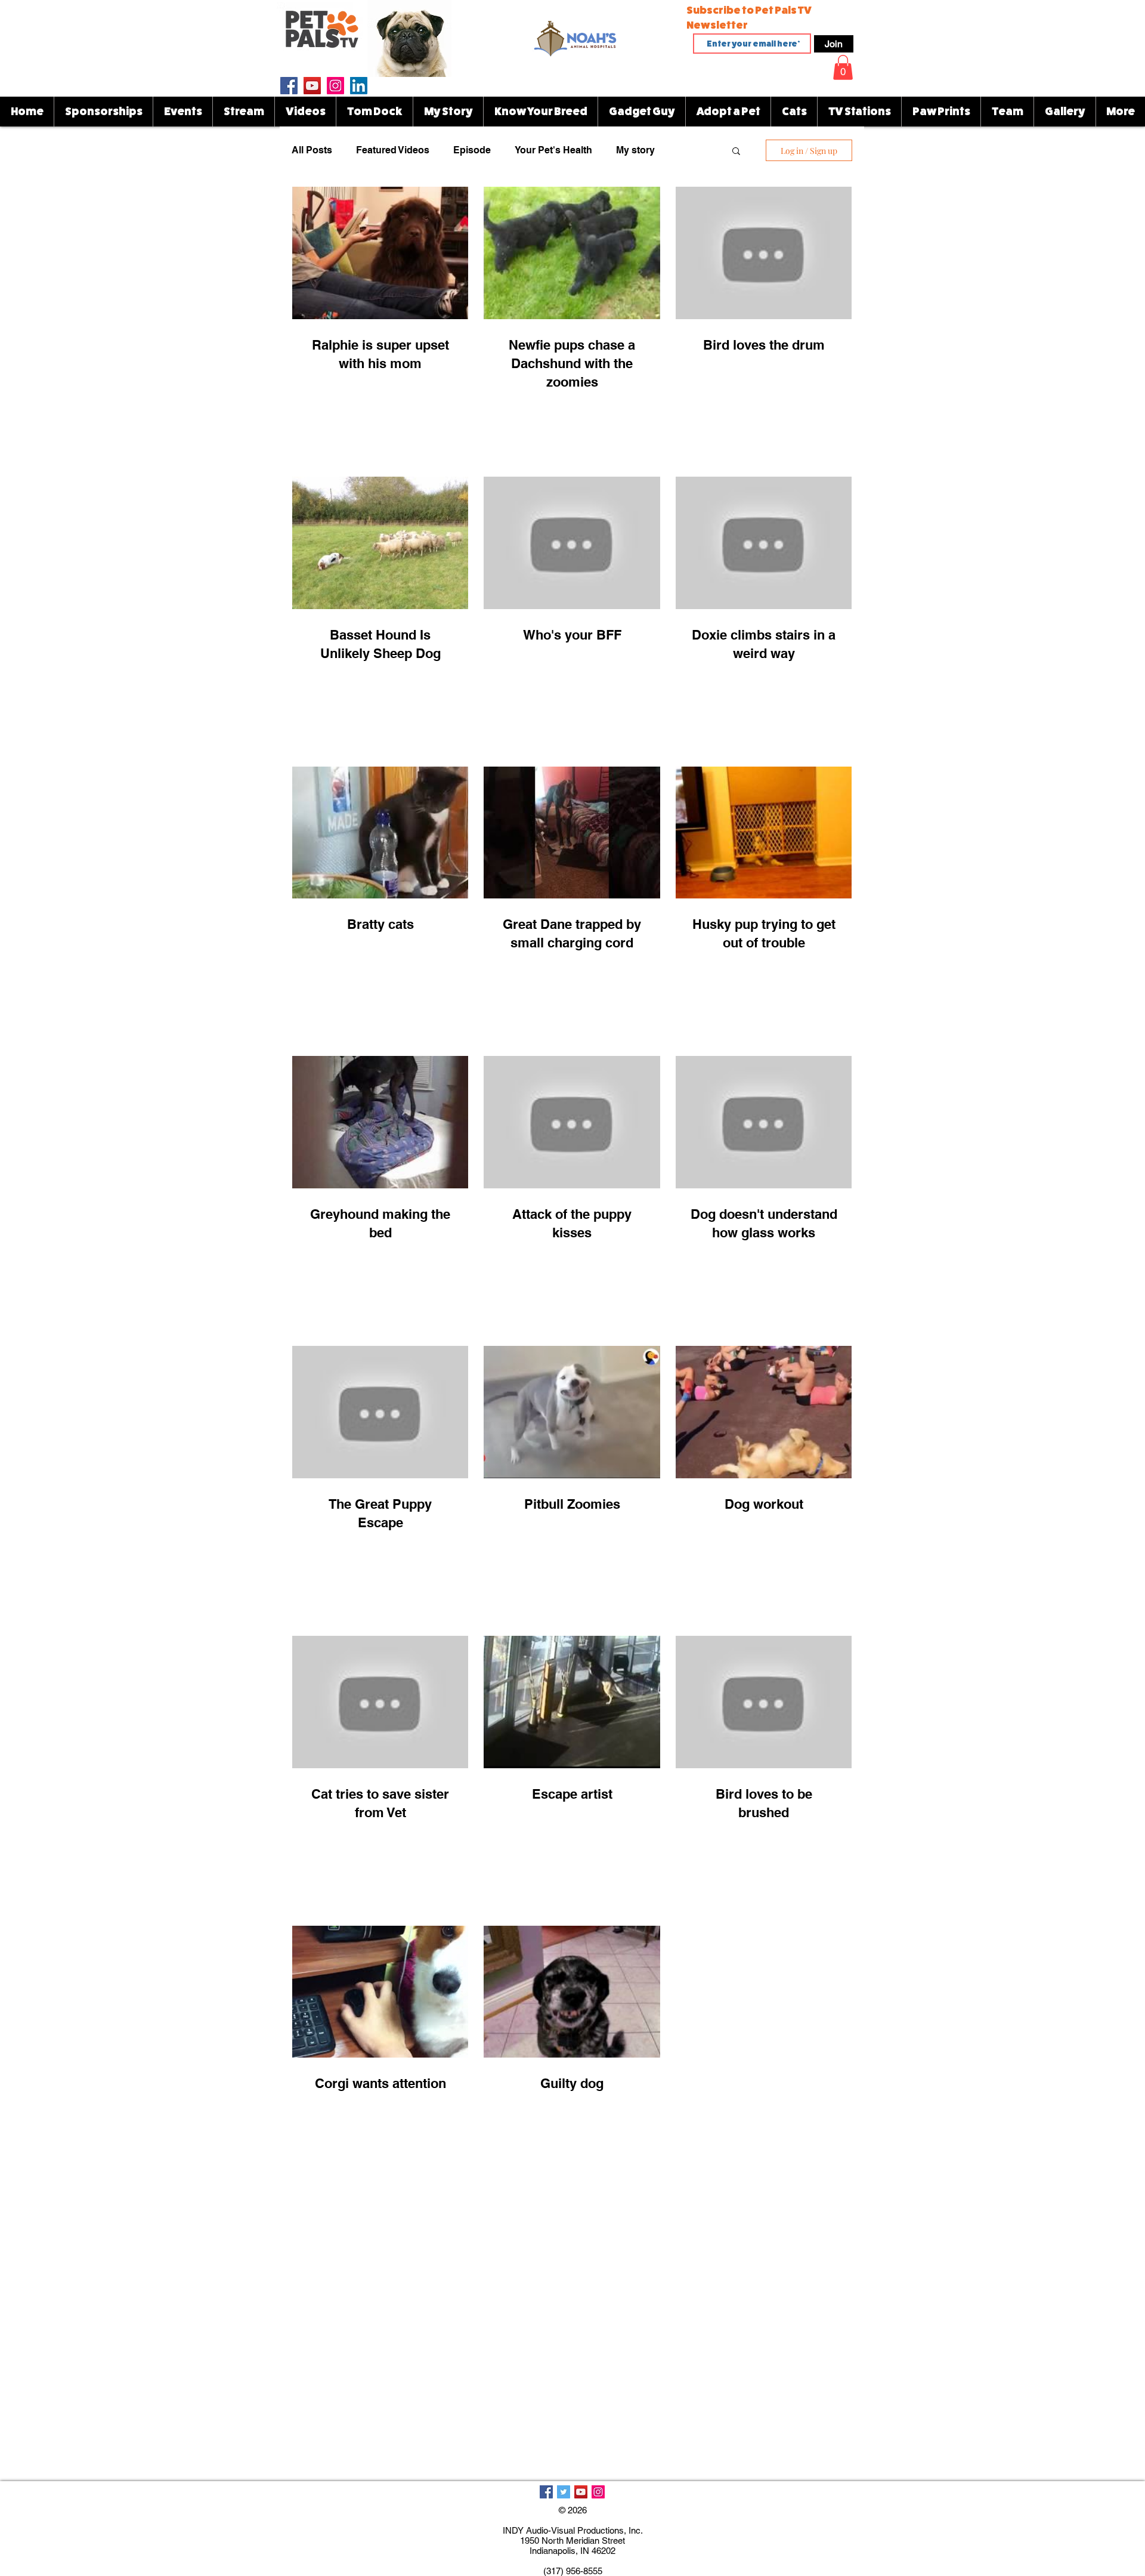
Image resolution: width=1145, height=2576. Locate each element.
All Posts (312, 150)
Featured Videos (393, 150)
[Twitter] (564, 2492)
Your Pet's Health (553, 150)
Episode (472, 150)
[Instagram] (335, 86)
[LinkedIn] (359, 86)
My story (635, 150)
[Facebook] (289, 86)
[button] (572, 38)
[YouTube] (312, 86)
